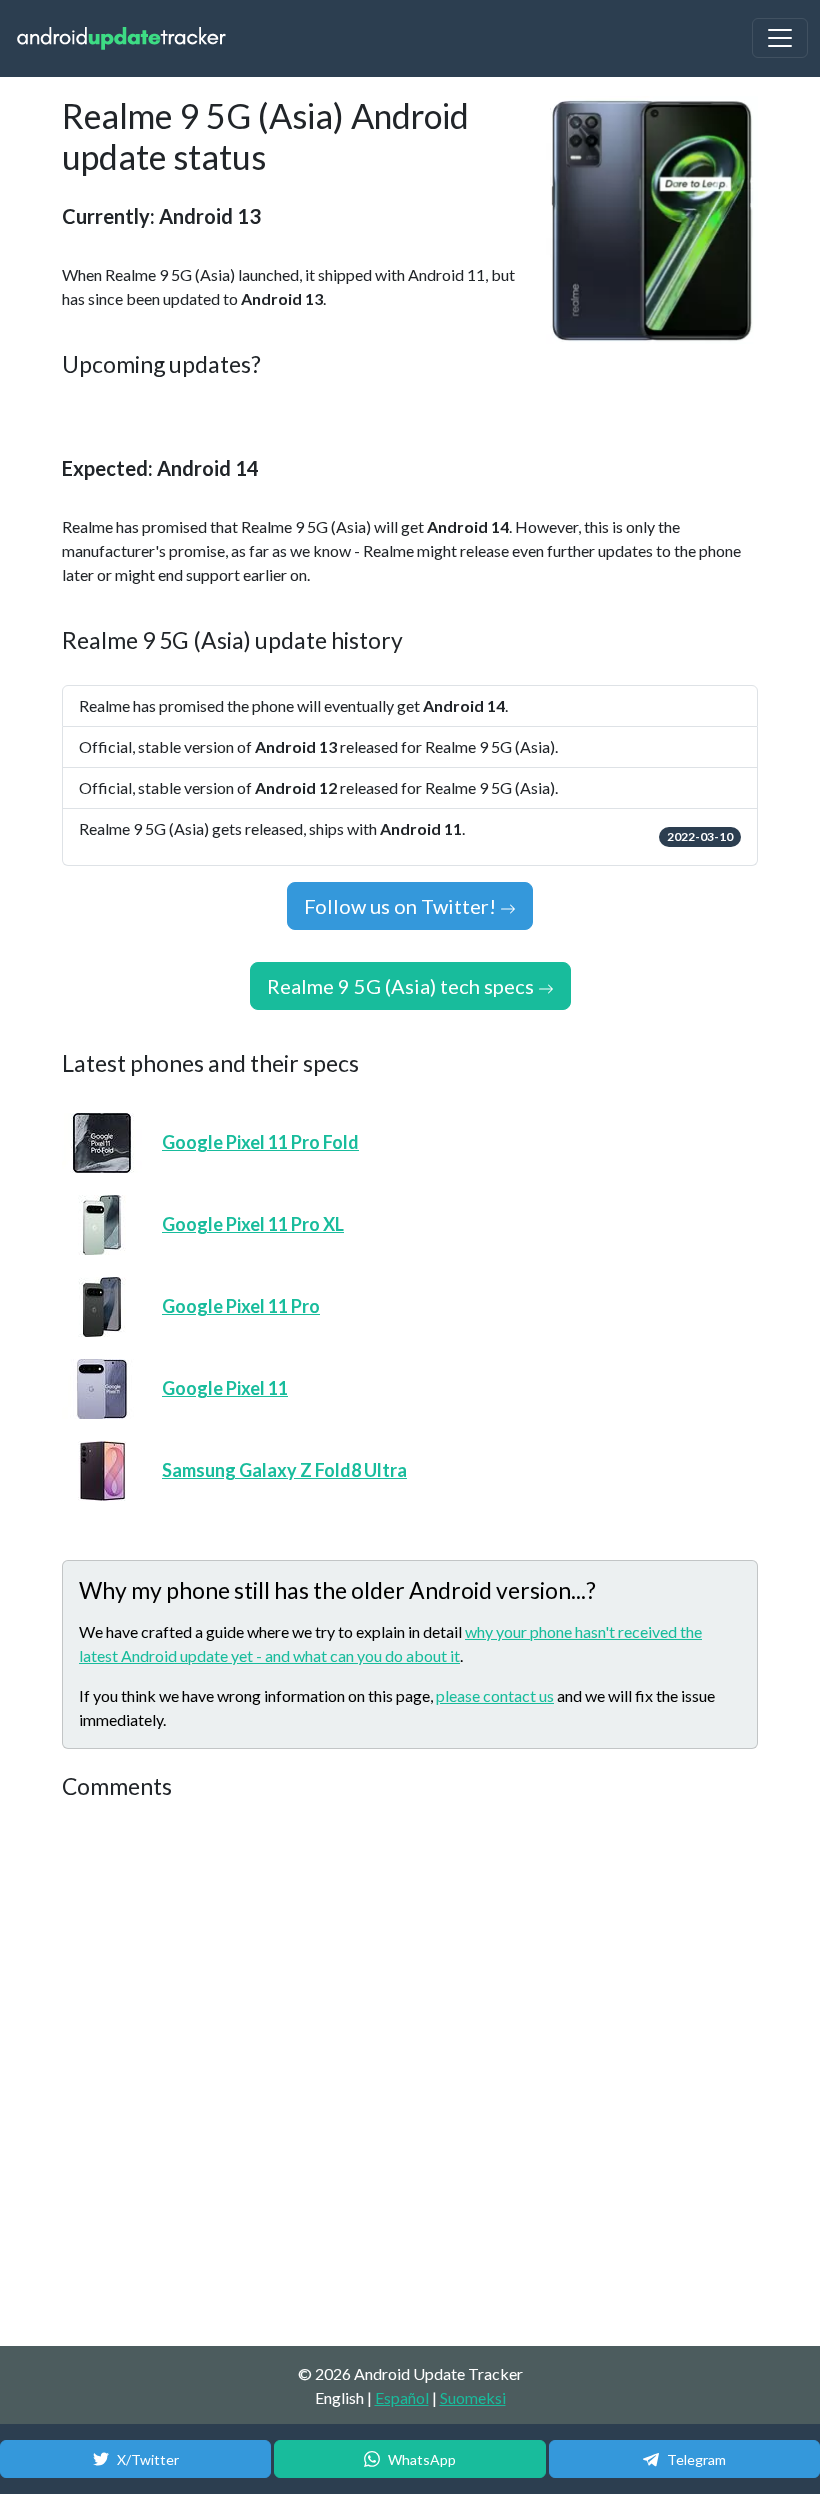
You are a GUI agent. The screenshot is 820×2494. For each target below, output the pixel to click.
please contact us (495, 1695)
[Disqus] (410, 2074)
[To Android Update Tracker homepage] (122, 38)
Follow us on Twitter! (402, 906)
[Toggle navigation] (780, 38)
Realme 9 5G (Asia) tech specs (402, 986)
